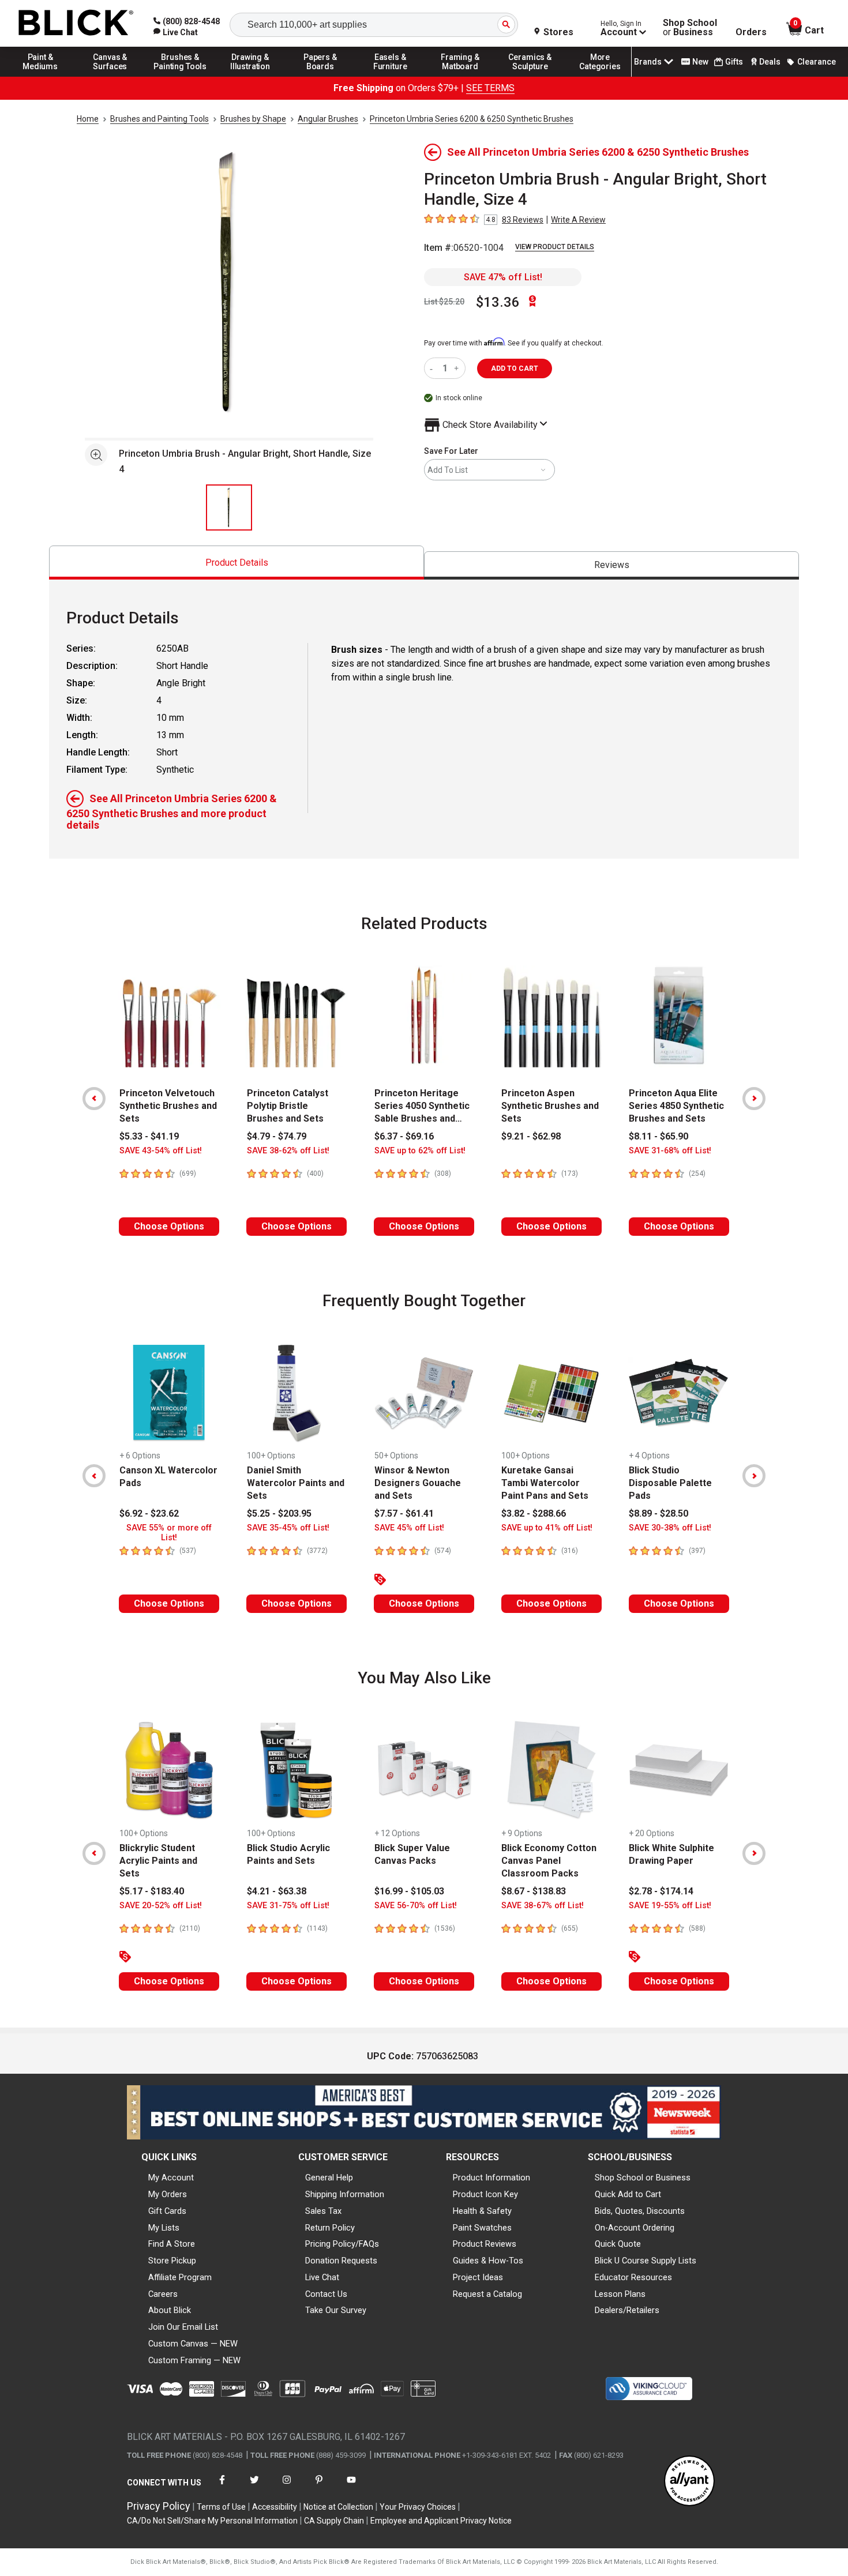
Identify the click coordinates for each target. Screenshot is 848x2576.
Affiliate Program (180, 2277)
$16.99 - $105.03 (409, 1891)
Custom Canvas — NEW (193, 2344)
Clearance (817, 62)
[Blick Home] (76, 23)
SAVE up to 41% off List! (547, 1528)
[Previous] (94, 1099)
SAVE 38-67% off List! (543, 1906)
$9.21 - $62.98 (531, 1136)
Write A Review (578, 220)
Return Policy (330, 2228)
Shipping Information (345, 2194)
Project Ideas (478, 2277)
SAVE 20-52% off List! (161, 1906)
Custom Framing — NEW (194, 2360)
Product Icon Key (485, 2194)
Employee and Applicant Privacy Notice (441, 2521)
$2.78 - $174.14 (661, 1891)
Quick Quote (618, 2244)
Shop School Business (690, 28)
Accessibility (275, 2507)
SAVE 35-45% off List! (288, 1528)
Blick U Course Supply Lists (646, 2261)
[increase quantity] (458, 368)
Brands (648, 62)
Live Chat (322, 2277)
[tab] (237, 563)
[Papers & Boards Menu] (320, 76)
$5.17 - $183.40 (152, 1891)
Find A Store (172, 2244)
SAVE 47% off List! (503, 277)
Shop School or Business (643, 2178)
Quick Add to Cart (628, 2194)
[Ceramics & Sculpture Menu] (530, 76)
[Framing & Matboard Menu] (460, 76)
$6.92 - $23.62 (149, 1513)
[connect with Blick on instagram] (287, 2487)
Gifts (734, 62)
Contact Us (326, 2294)
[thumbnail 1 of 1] (229, 507)
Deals (770, 62)
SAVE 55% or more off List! (169, 1533)
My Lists (164, 2228)
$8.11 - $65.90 (658, 1136)
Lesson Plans (620, 2294)
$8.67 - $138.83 (534, 1891)
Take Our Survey (336, 2310)
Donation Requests (341, 2261)
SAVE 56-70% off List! (416, 1906)
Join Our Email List (183, 2327)
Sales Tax (323, 2211)
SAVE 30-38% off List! (670, 1528)
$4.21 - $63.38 (277, 1891)
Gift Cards (167, 2211)
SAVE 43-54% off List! (161, 1151)
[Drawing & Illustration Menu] (250, 76)
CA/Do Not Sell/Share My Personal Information (212, 2521)
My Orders (168, 2194)
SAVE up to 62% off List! (420, 1151)
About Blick (170, 2310)
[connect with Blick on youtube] (351, 2487)
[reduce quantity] (434, 368)
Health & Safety (482, 2211)
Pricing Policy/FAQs (342, 2244)
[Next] (754, 1099)
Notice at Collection (338, 2507)
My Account (171, 2178)
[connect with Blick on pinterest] (319, 2487)
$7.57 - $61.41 (404, 1513)
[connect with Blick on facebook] (222, 2487)
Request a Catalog (487, 2294)
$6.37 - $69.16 (404, 1136)
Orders (751, 32)
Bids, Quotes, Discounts (640, 2211)
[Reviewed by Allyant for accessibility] (689, 2482)
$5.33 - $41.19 (149, 1136)
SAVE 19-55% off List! (670, 1906)
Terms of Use (221, 2507)
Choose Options (169, 1226)
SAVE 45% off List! (409, 1528)
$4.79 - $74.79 (277, 1136)
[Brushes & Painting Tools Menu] (181, 76)
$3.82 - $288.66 (534, 1513)
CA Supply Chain (334, 2521)
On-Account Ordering (635, 2228)
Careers (163, 2294)
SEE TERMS (490, 88)
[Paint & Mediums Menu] (40, 76)
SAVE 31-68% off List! (670, 1151)
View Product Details (555, 247)
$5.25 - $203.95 (279, 1513)
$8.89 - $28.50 (658, 1513)
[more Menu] (600, 76)
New (700, 62)
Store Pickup (172, 2261)
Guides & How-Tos (488, 2261)
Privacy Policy (159, 2506)
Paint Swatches (482, 2228)
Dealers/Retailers (627, 2310)
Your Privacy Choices (418, 2507)
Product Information (491, 2178)
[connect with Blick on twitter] (254, 2487)
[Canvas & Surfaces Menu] (110, 76)
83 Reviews (523, 220)
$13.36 (498, 302)
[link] (176, 32)
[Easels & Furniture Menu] (391, 76)
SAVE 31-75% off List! (288, 1906)
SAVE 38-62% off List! (288, 1151)
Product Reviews (485, 2244)
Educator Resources (633, 2277)
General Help (329, 2178)
